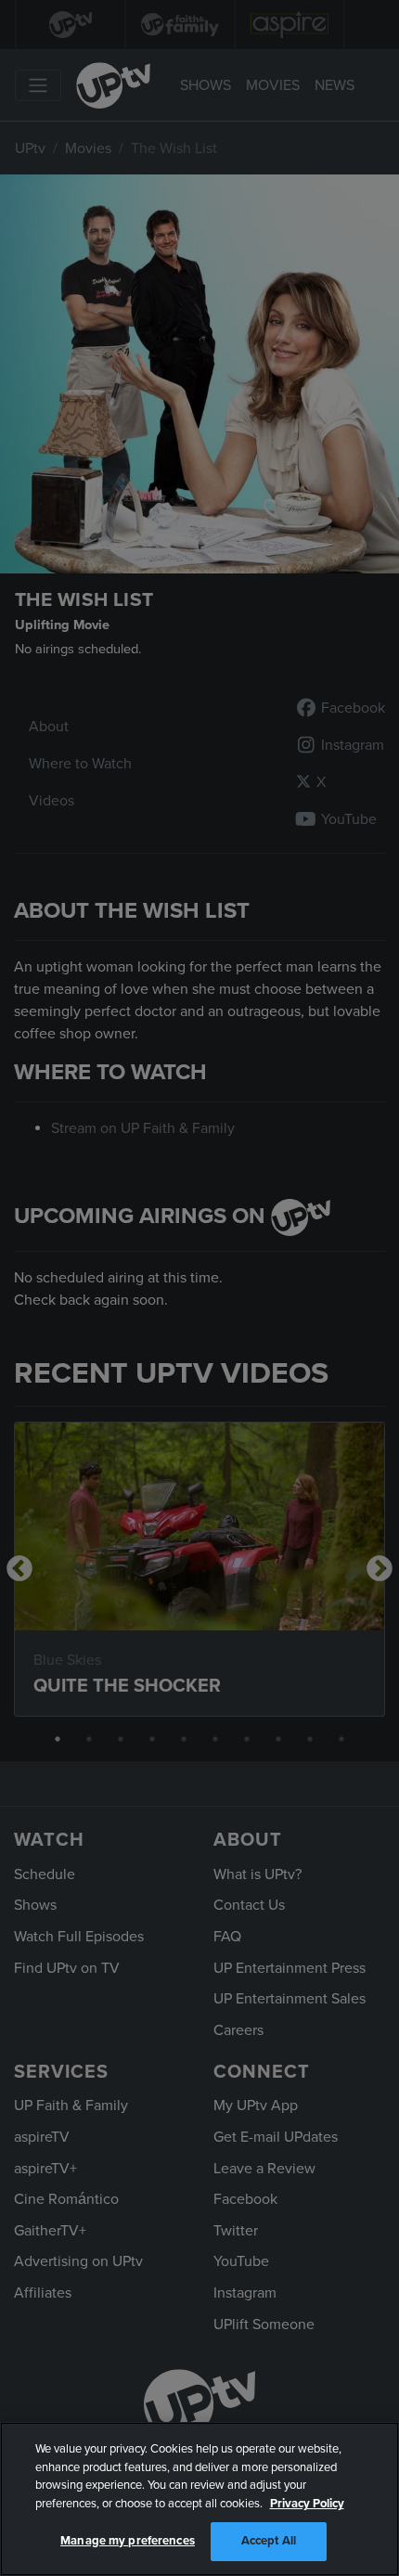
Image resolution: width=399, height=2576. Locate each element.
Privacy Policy (307, 2504)
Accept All (269, 2541)
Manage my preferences (128, 2541)
